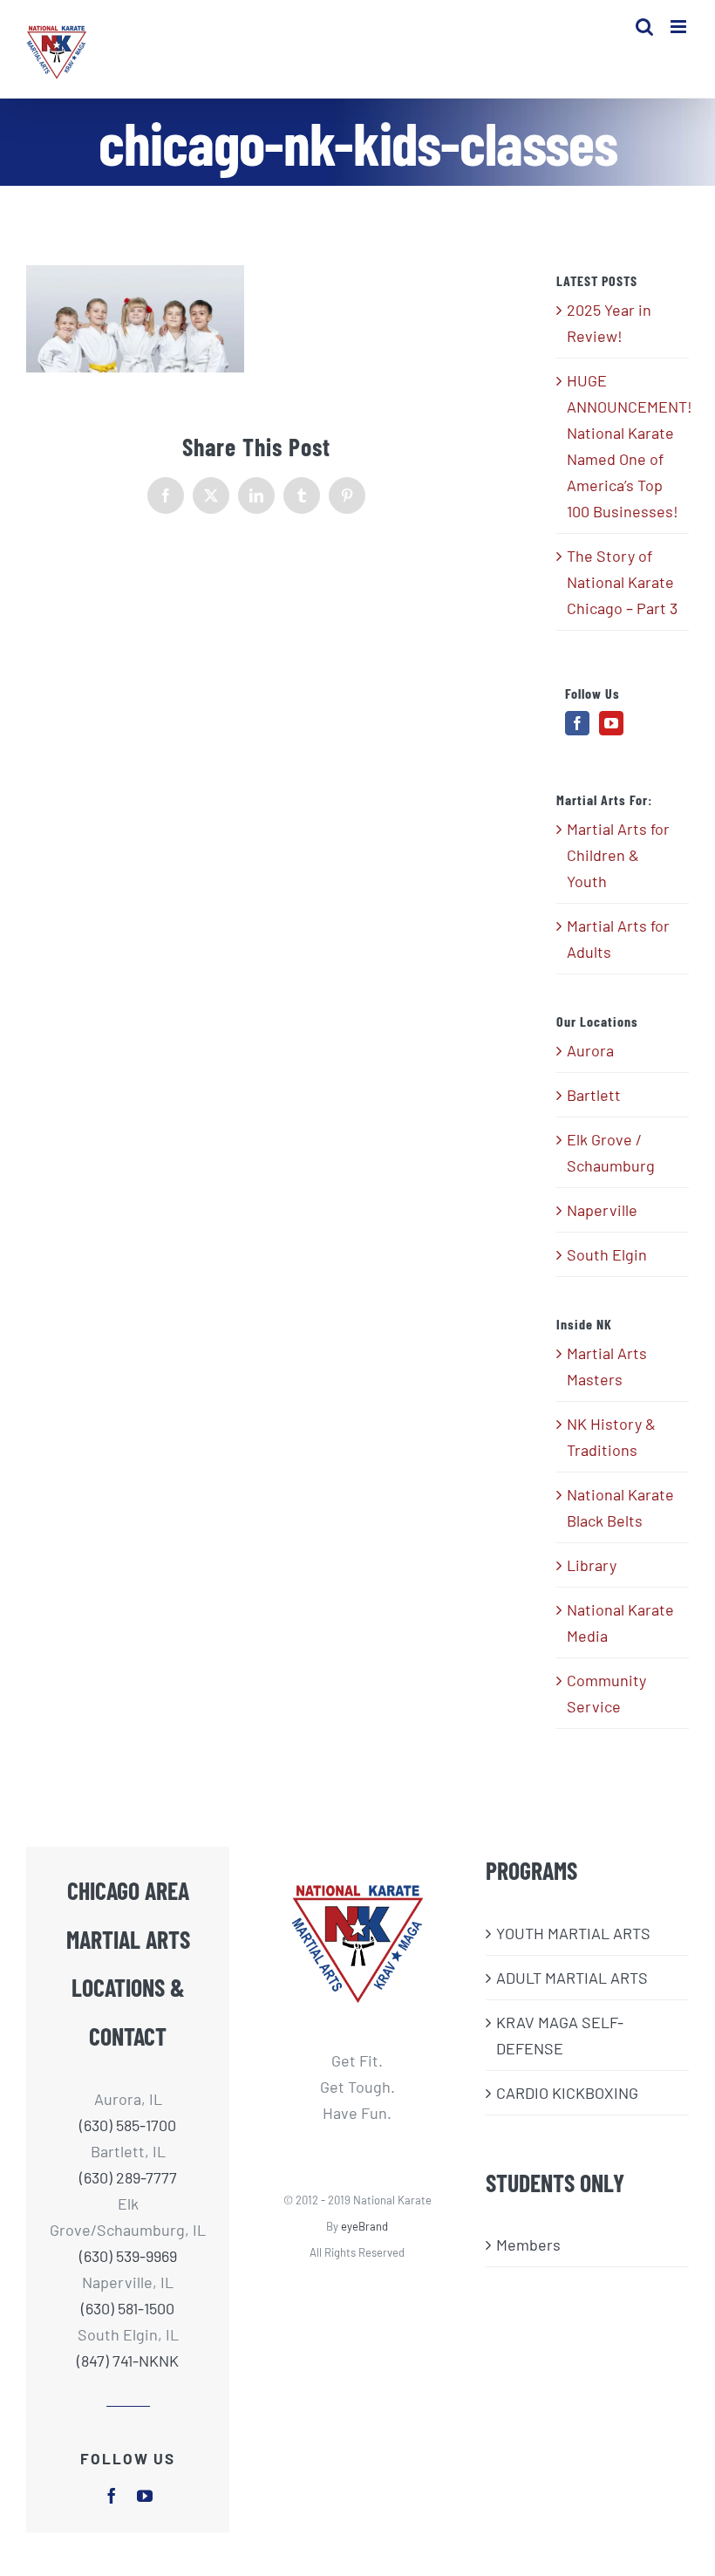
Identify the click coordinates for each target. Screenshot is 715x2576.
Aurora (590, 1050)
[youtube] (145, 2496)
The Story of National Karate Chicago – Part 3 (622, 582)
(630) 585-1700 (128, 2125)
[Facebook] (577, 723)
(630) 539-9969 (128, 2256)
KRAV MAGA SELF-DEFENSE (560, 2035)
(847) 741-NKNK (128, 2361)
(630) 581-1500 (128, 2308)
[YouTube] (611, 723)
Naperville (602, 1210)
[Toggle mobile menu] (680, 27)
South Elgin (607, 1254)
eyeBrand (364, 2226)
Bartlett (594, 1095)
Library (592, 1565)
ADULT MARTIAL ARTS (572, 1978)
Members (528, 2245)
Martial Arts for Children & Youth (618, 855)
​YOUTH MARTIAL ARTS (573, 1933)
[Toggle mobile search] (644, 27)
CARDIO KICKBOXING (567, 2093)
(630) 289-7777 (128, 2177)
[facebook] (112, 2496)
